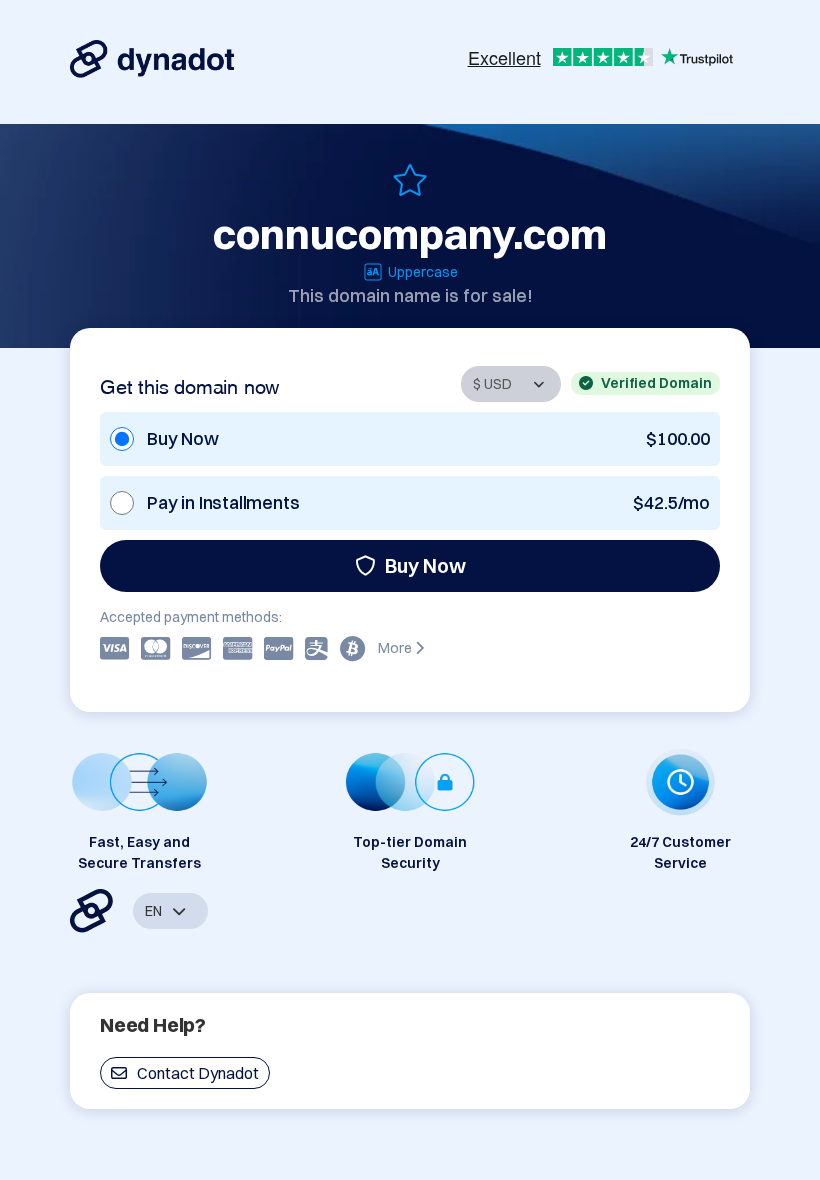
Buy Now (425, 565)
